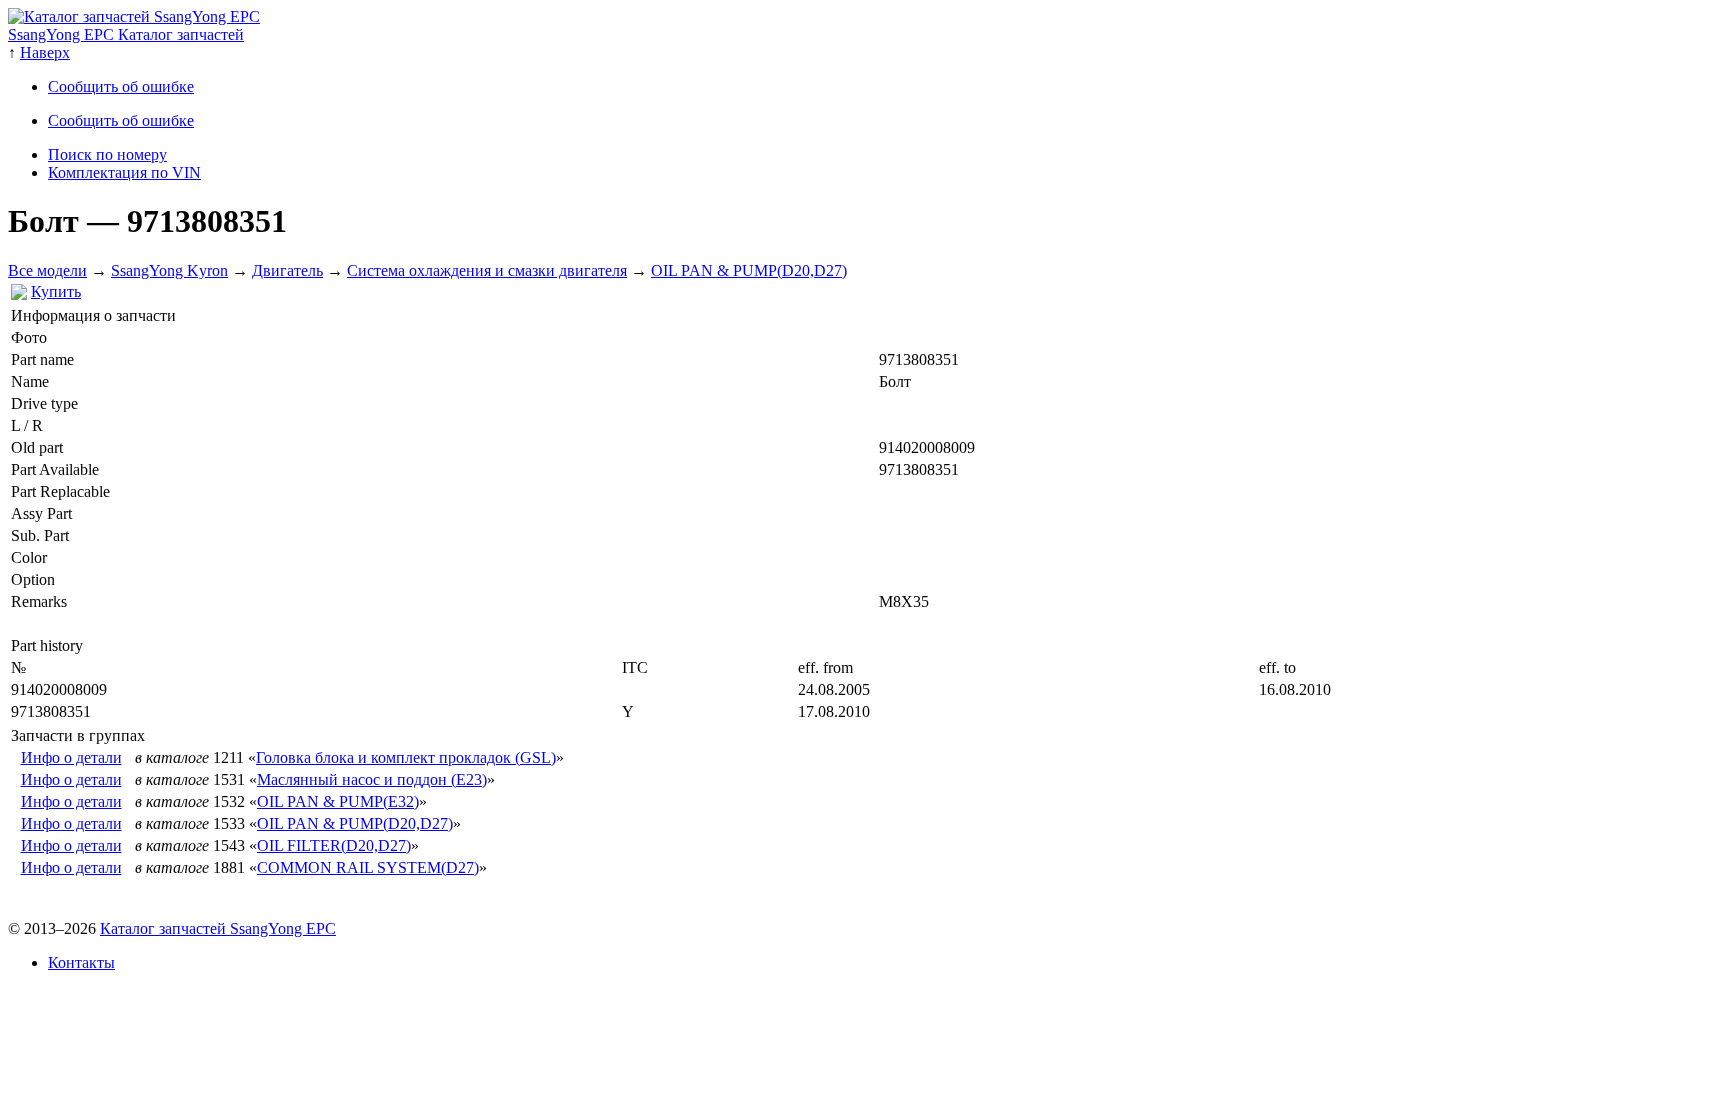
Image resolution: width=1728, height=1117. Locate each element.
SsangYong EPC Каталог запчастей (126, 34)
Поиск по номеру (107, 154)
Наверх (45, 52)
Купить (56, 291)
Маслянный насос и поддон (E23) (372, 779)
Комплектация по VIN (124, 172)
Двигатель (287, 270)
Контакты (81, 962)
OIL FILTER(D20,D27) (334, 845)
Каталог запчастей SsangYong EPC (218, 928)
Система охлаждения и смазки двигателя (487, 270)
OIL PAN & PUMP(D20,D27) (749, 270)
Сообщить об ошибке (121, 86)
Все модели (47, 270)
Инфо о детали (71, 757)
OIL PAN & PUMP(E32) (338, 801)
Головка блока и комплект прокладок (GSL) (406, 757)
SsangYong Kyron (169, 270)
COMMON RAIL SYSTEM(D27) (368, 867)
